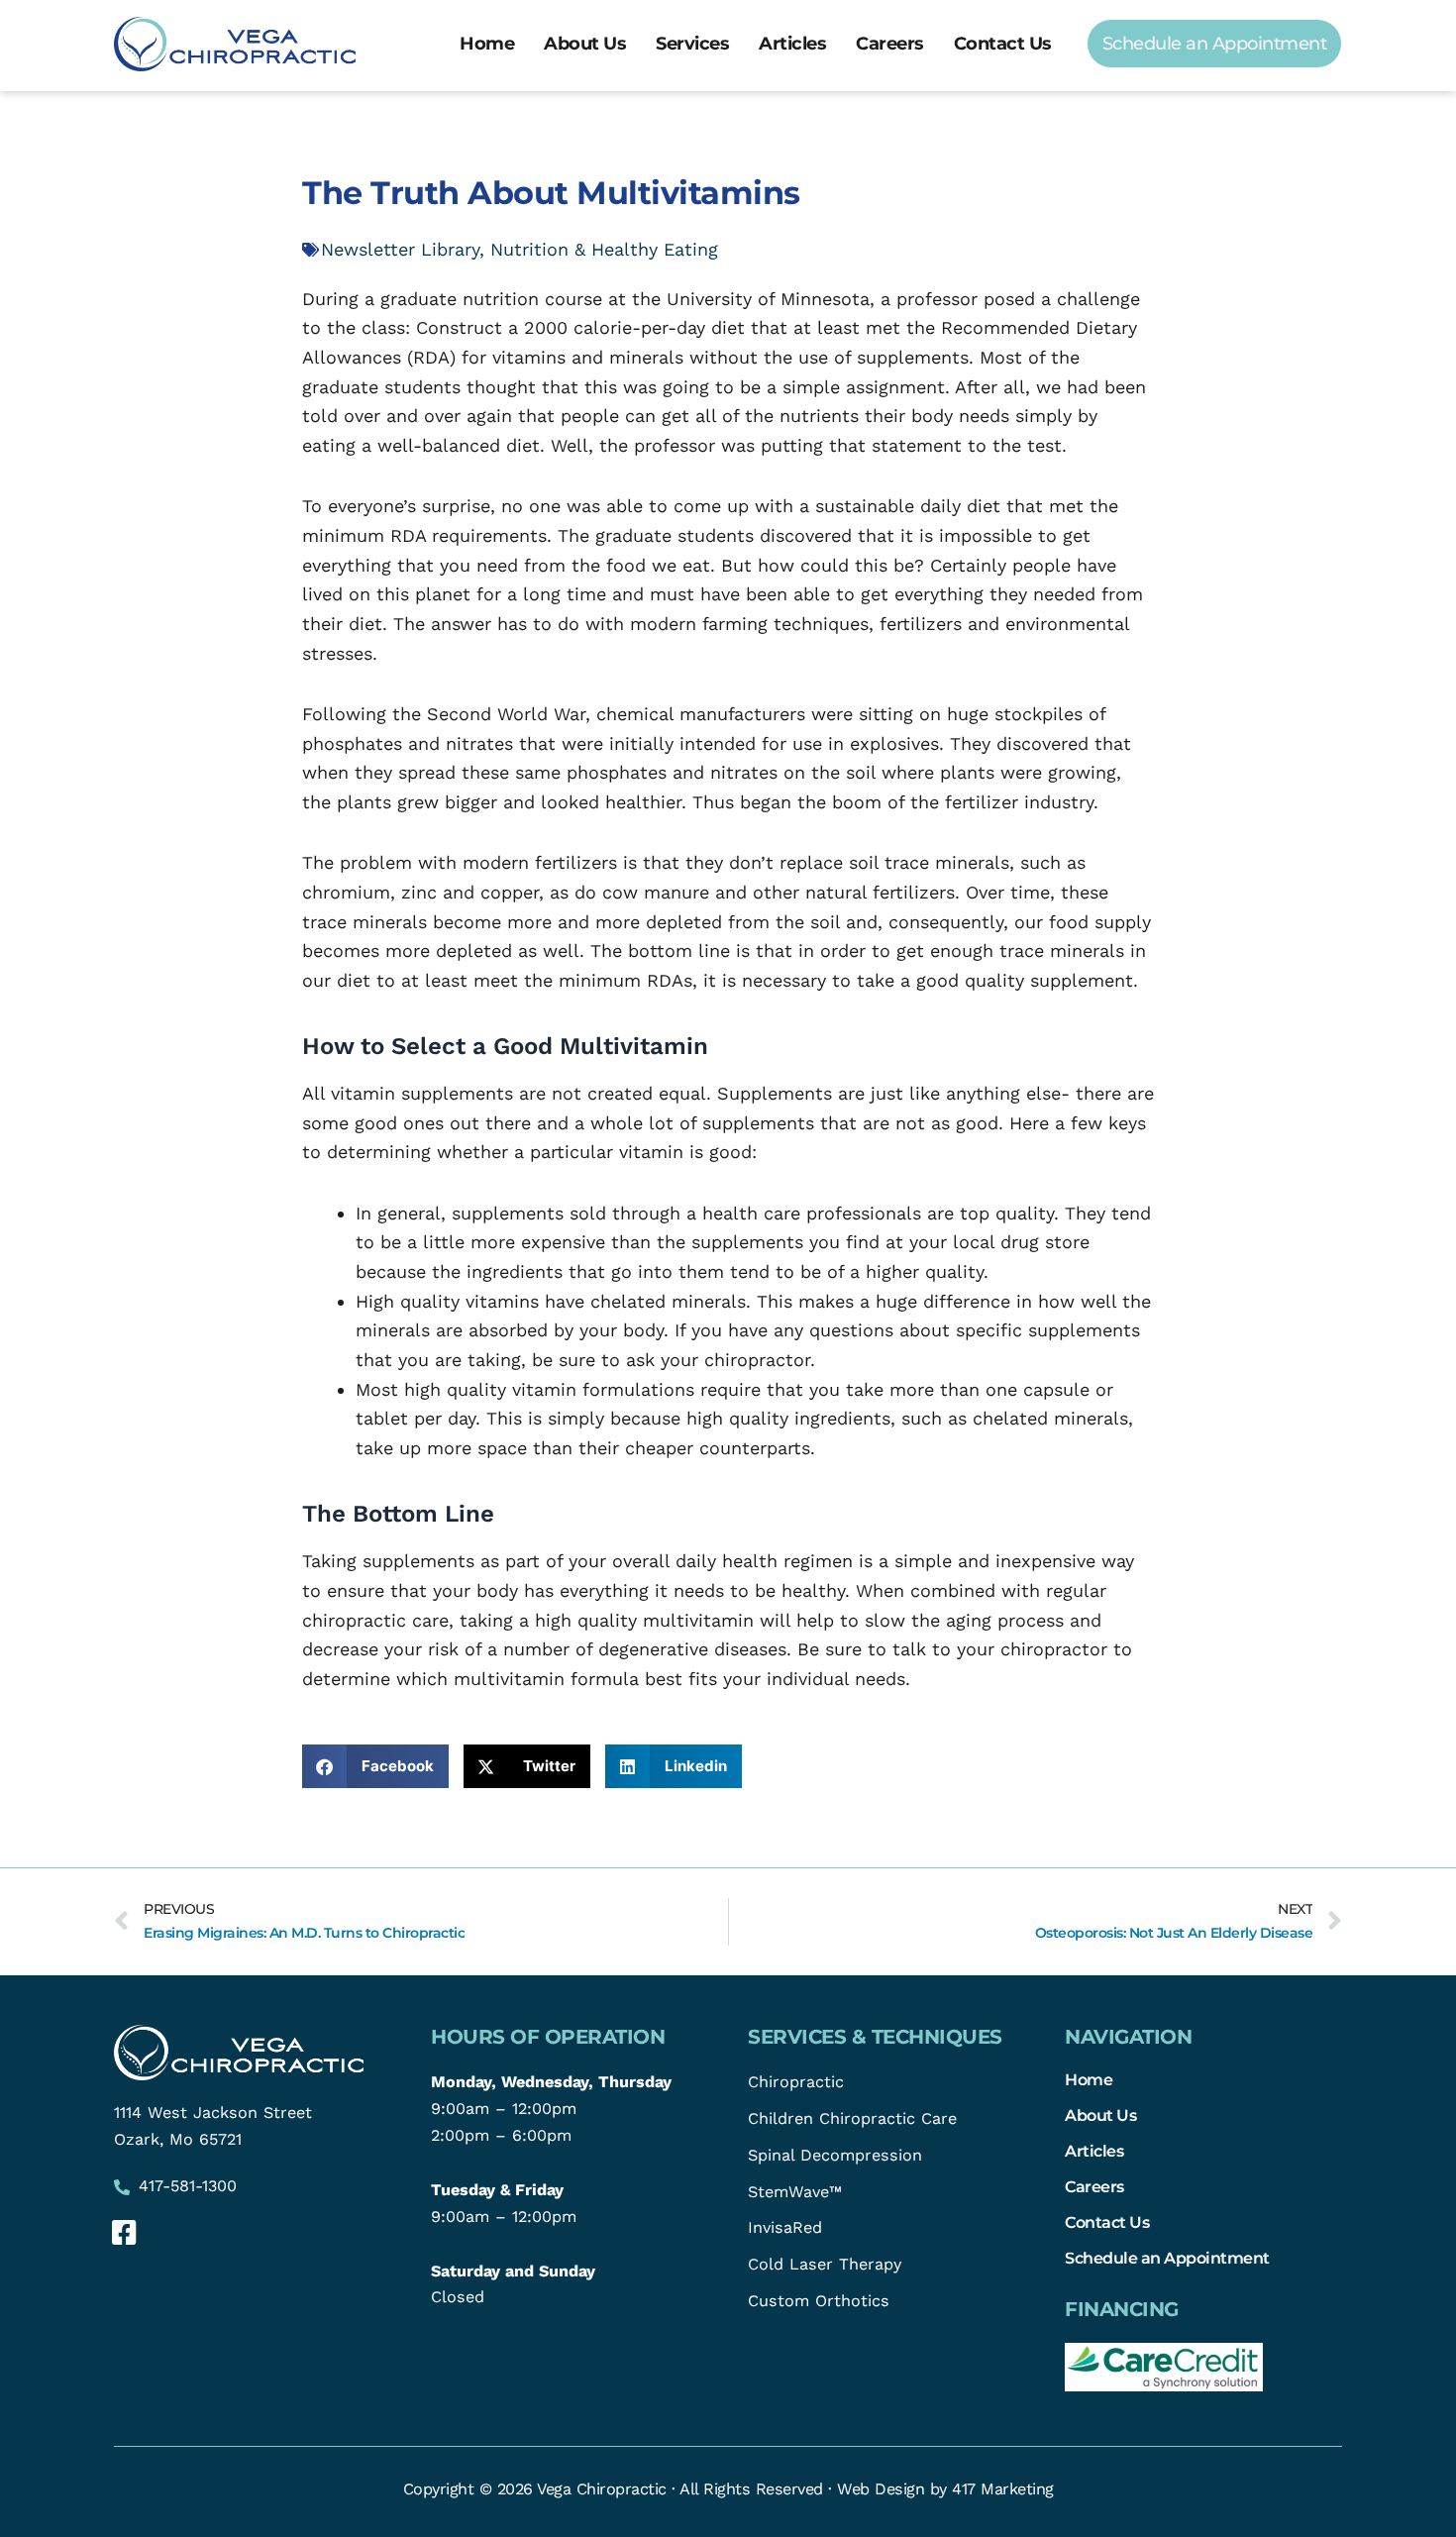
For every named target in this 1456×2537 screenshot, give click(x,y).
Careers (890, 44)
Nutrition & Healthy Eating (604, 249)
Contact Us (1003, 44)
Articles (792, 44)
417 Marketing (1003, 2489)
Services (692, 44)
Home (487, 44)
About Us (585, 44)
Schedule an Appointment (1167, 2258)
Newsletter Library (400, 249)
